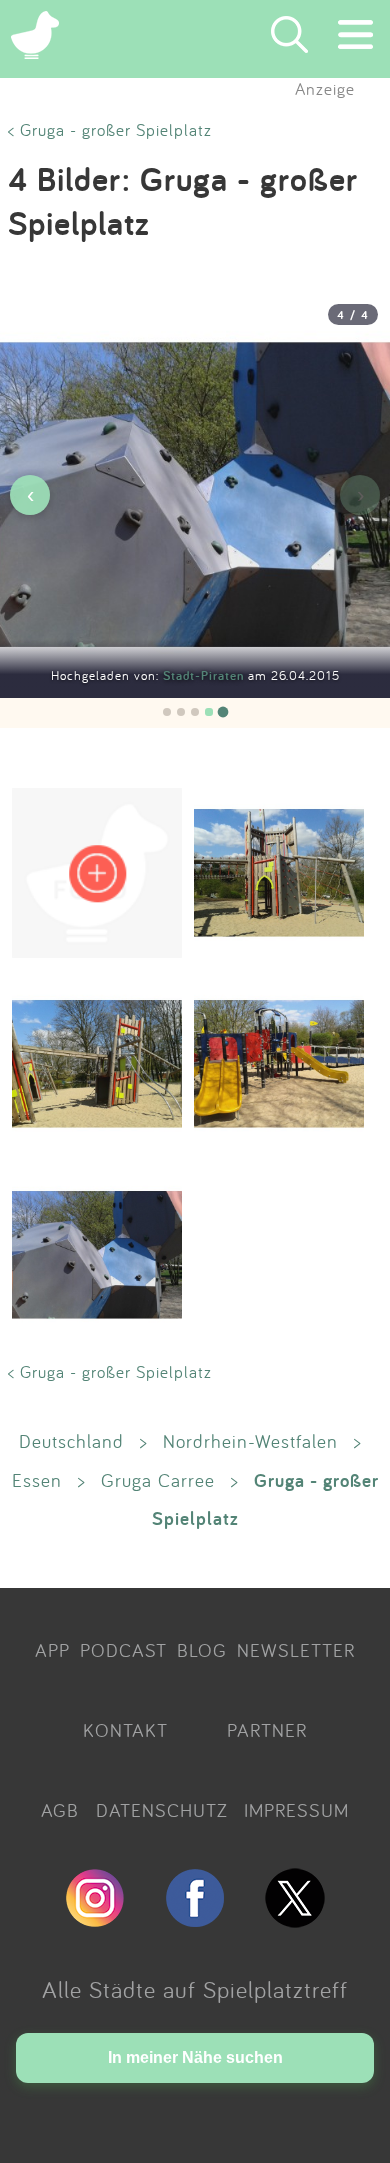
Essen (37, 1480)
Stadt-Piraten (205, 675)
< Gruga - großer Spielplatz (110, 129)
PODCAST (123, 1650)
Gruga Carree (158, 1480)
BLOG (202, 1650)
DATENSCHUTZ (162, 1810)
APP (52, 1650)
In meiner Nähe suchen (195, 2057)
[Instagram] (95, 1919)
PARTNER (267, 1730)
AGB (60, 1810)
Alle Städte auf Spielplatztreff (195, 1989)
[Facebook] (195, 1919)
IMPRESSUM (296, 1810)
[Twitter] (295, 1919)
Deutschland (71, 1441)
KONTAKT (125, 1730)
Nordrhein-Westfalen (250, 1441)
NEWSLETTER (296, 1650)
